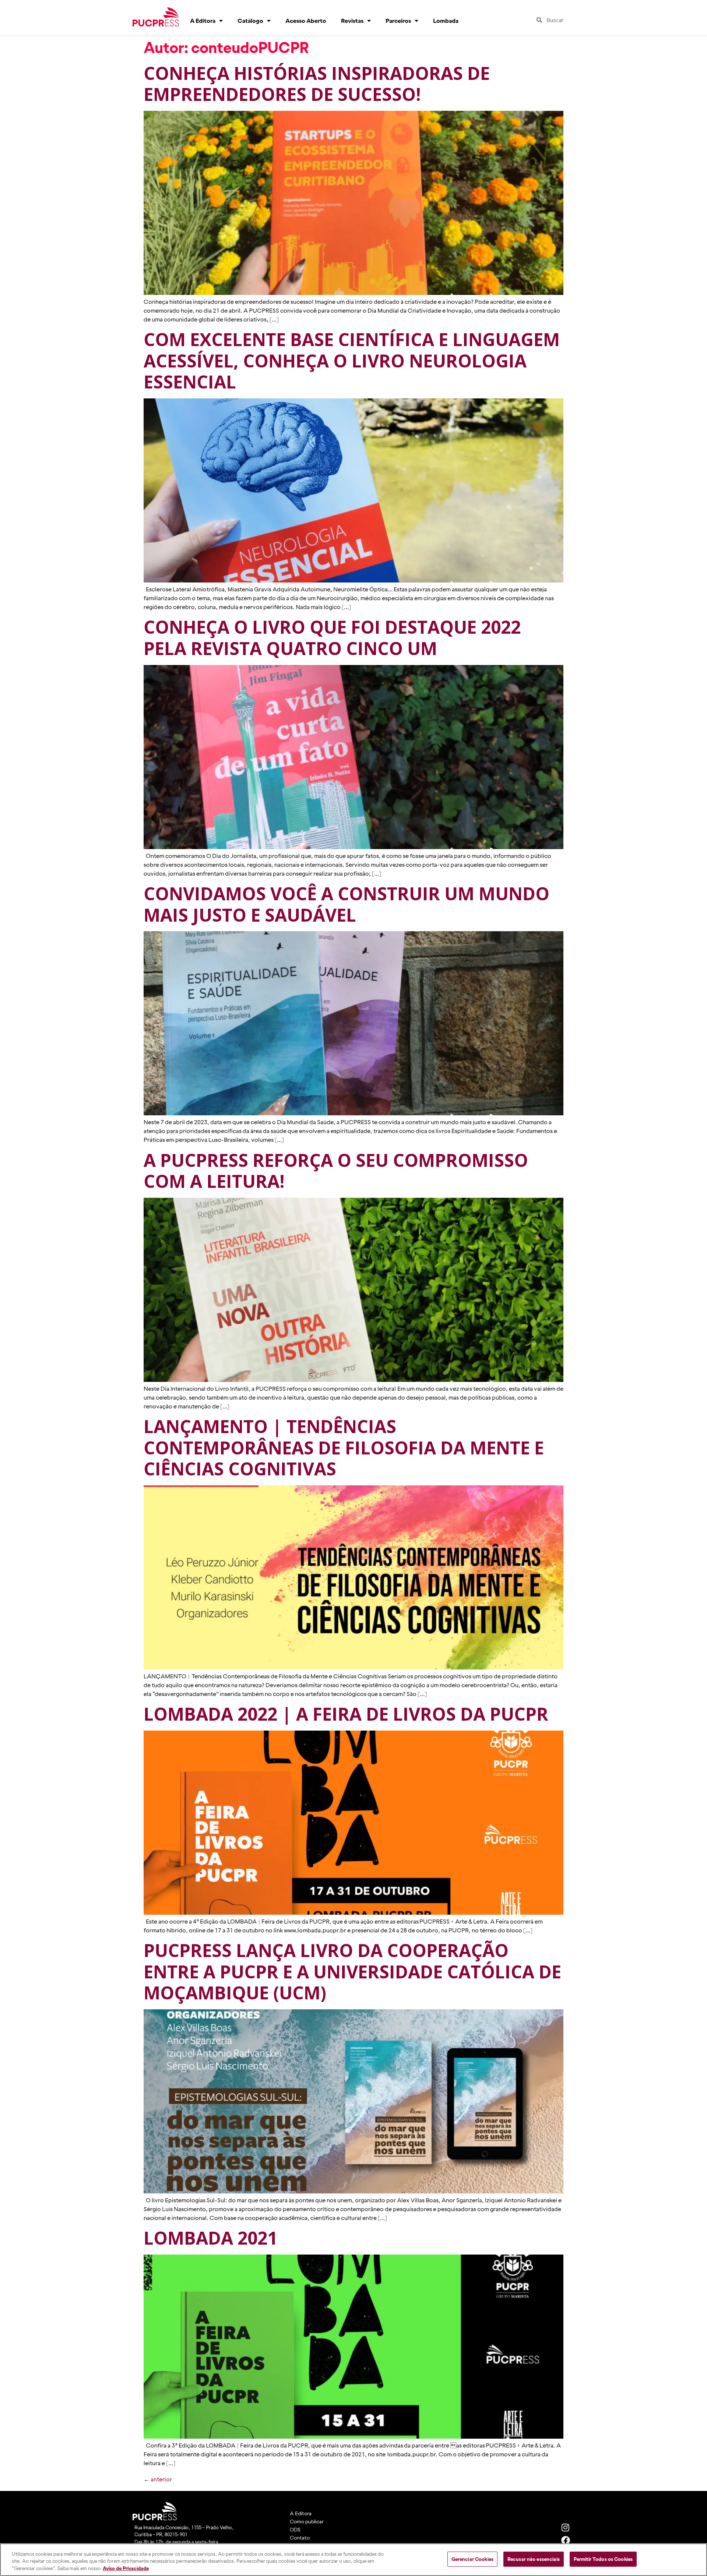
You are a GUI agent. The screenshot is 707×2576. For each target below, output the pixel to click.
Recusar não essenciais (534, 2559)
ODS (295, 2530)
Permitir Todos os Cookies (603, 2559)
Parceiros (398, 21)
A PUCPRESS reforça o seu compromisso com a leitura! (336, 1171)
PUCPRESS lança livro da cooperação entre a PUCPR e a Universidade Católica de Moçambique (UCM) (352, 1971)
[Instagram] (566, 2527)
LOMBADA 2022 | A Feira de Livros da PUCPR (346, 1714)
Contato (300, 2538)
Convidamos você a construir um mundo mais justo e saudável (347, 904)
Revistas (352, 21)
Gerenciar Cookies (472, 2559)
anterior (158, 2479)
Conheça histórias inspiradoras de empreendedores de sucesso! (317, 84)
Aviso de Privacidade (126, 2568)
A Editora (203, 21)
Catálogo (250, 21)
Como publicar (307, 2522)
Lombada (446, 21)
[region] (353, 2560)
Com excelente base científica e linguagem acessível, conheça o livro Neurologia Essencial (352, 360)
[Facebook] (566, 2540)
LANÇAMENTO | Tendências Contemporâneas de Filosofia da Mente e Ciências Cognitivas (344, 1447)
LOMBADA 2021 (210, 2238)
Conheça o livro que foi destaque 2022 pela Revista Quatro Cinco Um (332, 638)
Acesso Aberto (306, 21)
